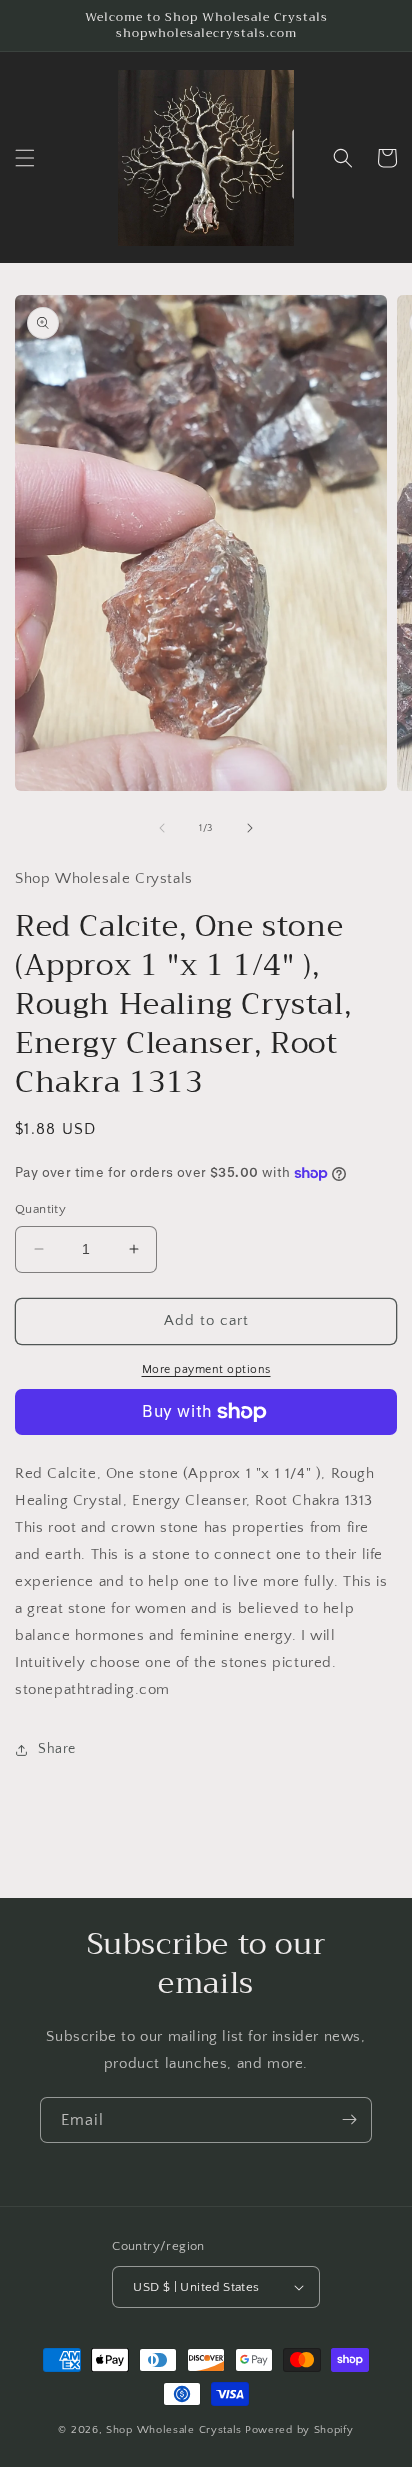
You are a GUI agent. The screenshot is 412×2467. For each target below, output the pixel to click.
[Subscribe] (349, 2120)
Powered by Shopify (299, 2430)
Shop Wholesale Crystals (174, 2430)
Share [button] (57, 1749)
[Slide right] (250, 828)
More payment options (206, 1369)
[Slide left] (162, 828)
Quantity (40, 1209)
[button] (25, 158)
